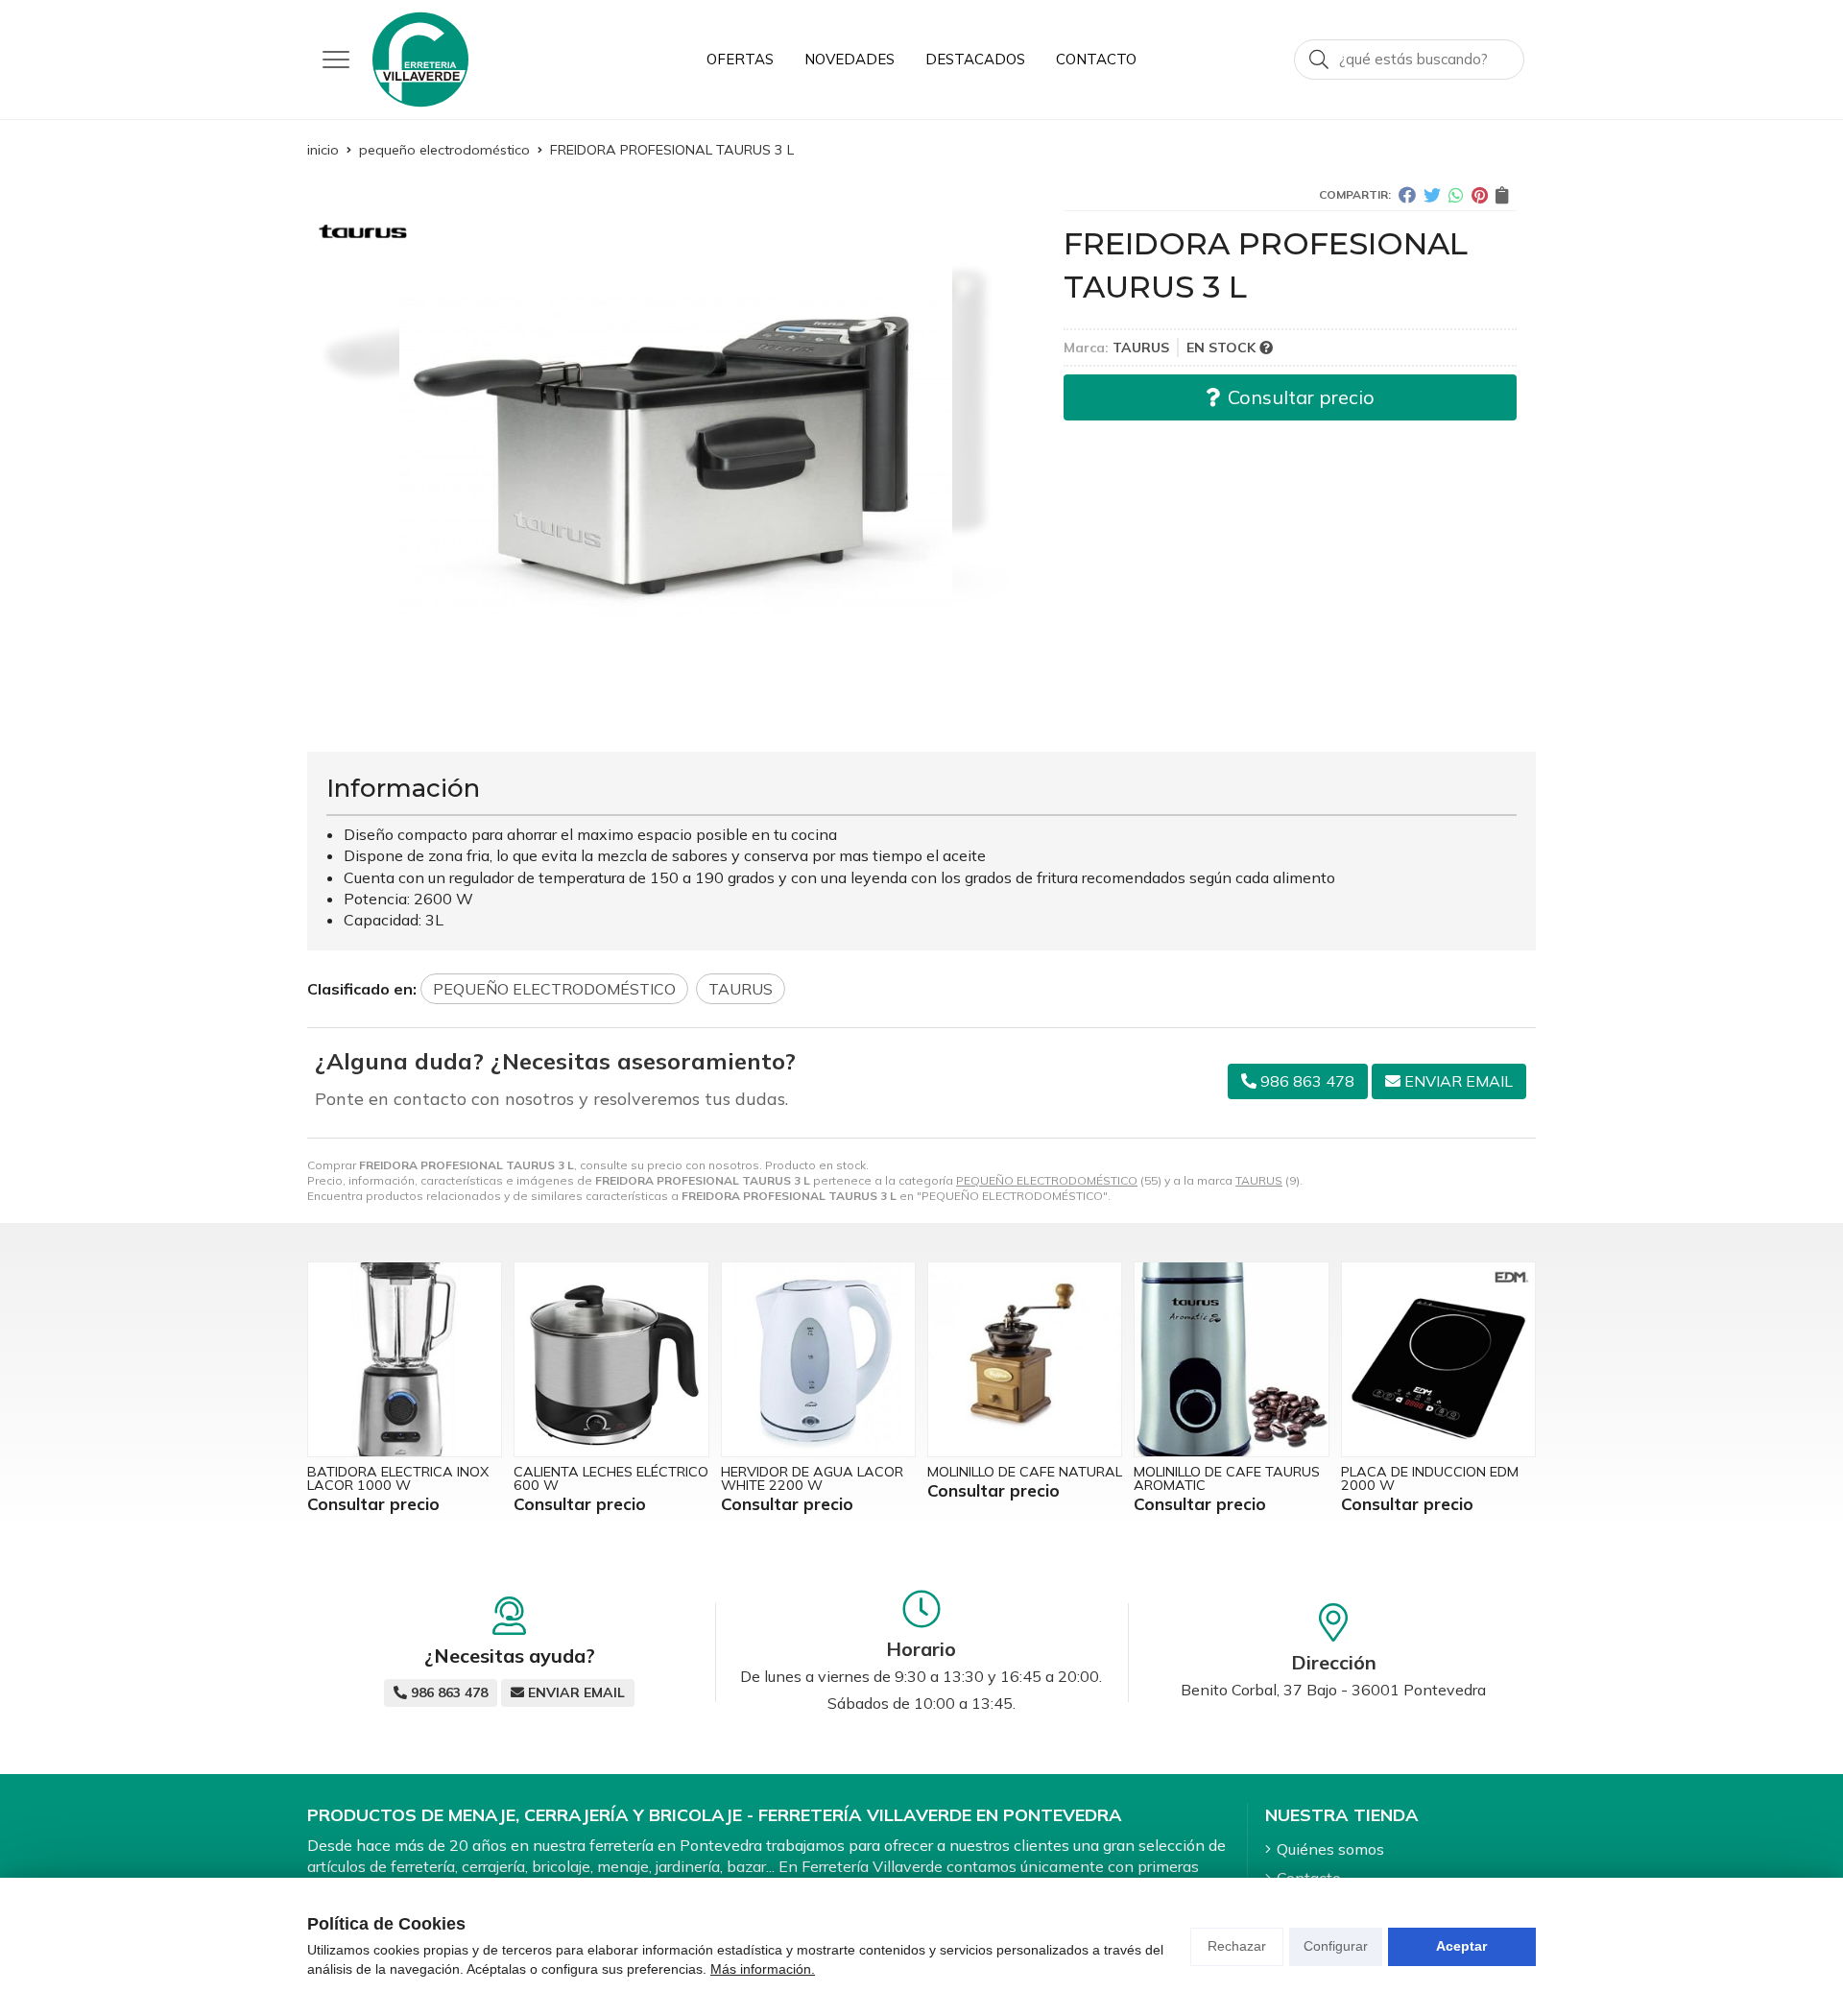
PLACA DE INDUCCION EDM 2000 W (1430, 1478)
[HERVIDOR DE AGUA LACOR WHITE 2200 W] (818, 1359)
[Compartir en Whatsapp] (1456, 195)
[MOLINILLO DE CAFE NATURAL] (1025, 1359)
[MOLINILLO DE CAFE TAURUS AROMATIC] (1231, 1359)
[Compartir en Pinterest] (1480, 195)
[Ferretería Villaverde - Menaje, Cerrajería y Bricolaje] (420, 60)
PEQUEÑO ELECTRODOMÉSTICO (1047, 1180)
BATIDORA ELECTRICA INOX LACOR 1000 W (398, 1478)
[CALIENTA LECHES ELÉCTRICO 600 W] (611, 1359)
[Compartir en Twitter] (1432, 195)
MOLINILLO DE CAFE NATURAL (1025, 1472)
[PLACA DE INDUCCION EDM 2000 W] (1438, 1359)
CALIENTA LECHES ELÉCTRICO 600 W (611, 1478)
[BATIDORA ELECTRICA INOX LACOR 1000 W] (405, 1359)
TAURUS (1259, 1180)
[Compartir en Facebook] (1407, 195)
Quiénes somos (1330, 1849)
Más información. (763, 1969)
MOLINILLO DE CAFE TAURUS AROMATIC (1227, 1478)
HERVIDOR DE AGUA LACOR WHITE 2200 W (812, 1478)
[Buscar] (1319, 60)
